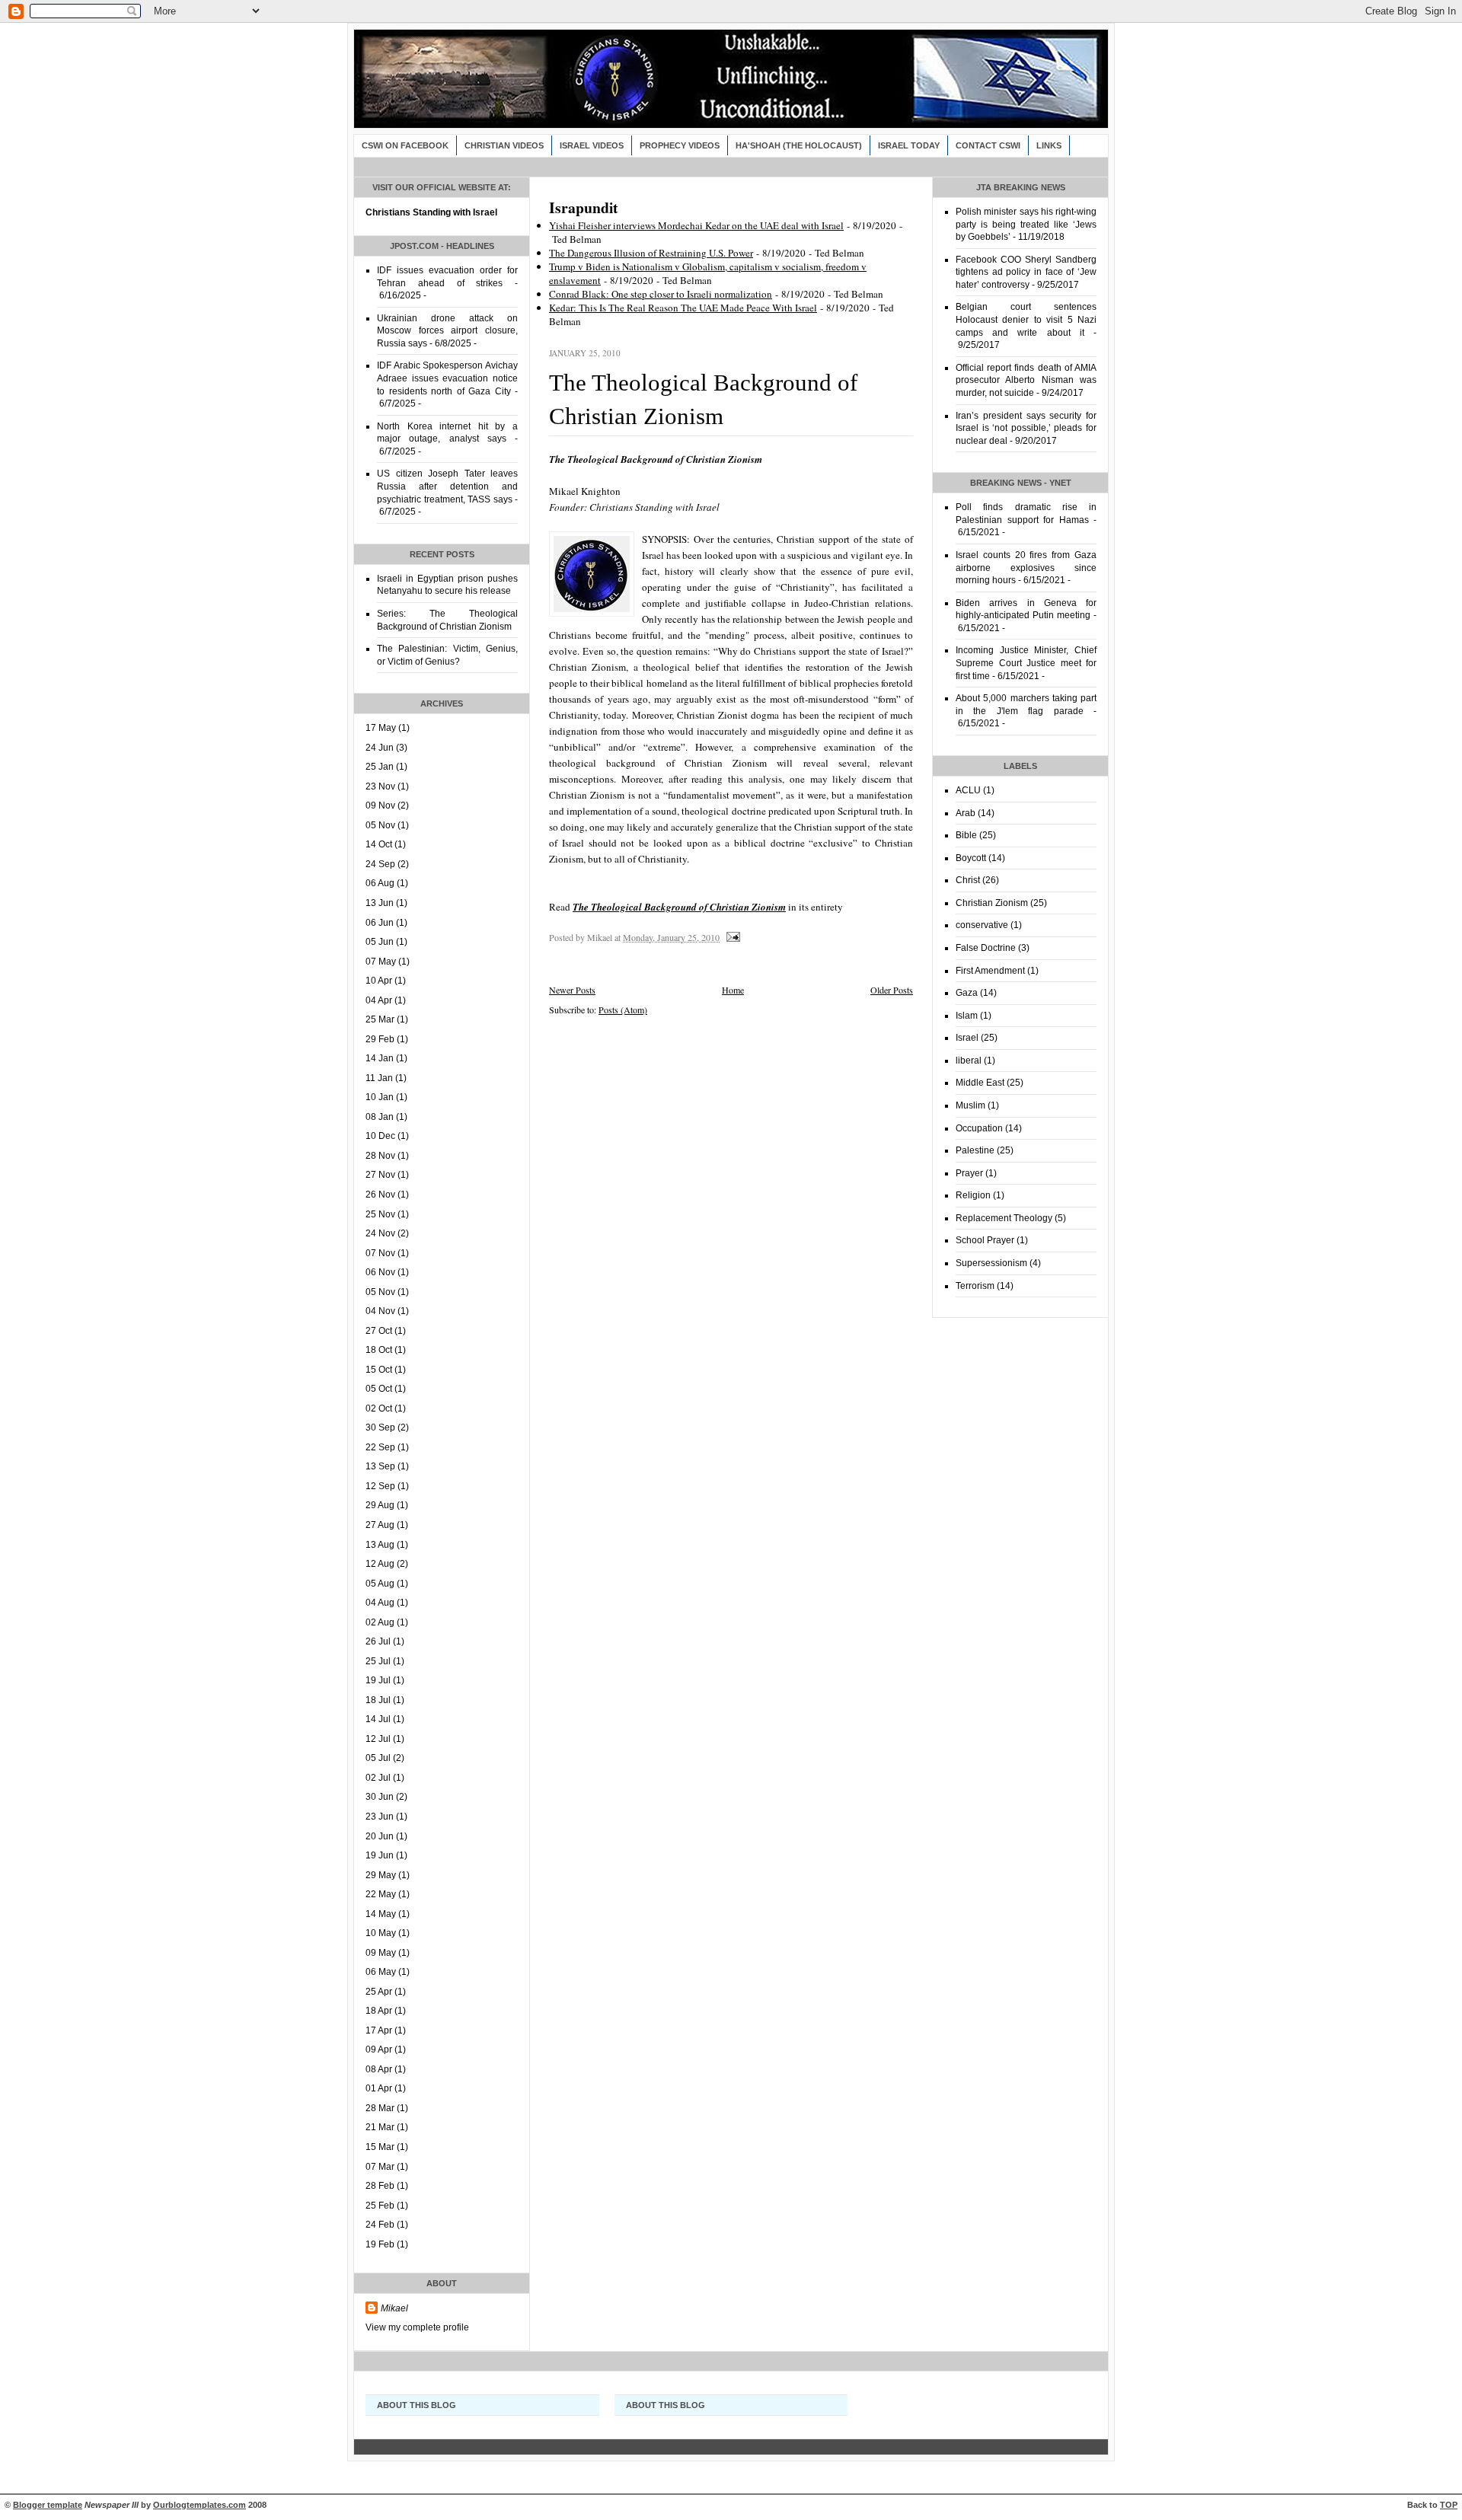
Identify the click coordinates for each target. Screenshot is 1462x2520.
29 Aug (380, 1505)
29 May (381, 1875)
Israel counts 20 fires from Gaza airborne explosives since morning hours (1026, 568)
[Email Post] (732, 937)
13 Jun (380, 903)
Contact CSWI (988, 145)
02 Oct (379, 1408)
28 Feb (380, 2186)
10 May (381, 1933)
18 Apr (379, 2011)
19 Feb (380, 2244)
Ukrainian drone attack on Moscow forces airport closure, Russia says (447, 331)
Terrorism (975, 1286)
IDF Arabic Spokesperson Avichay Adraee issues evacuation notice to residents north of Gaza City (447, 378)
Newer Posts (572, 990)
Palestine (975, 1150)
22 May (381, 1894)
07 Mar (380, 2167)
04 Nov (380, 1311)
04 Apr (379, 1000)
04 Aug (380, 1603)
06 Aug (380, 883)
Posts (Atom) (623, 1010)
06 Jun (380, 923)
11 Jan (379, 1078)
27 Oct (379, 1331)
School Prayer (985, 1240)
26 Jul (378, 1641)
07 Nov (380, 1253)
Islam (967, 1016)
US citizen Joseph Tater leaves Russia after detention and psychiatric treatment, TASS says (447, 486)
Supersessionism (991, 1263)
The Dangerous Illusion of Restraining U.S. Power (651, 253)
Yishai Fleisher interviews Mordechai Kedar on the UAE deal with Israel (696, 225)
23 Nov (380, 786)
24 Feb (380, 2225)
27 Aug (380, 1525)
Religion (973, 1195)
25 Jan (380, 767)
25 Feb (380, 2206)
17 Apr (379, 2030)
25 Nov (380, 1214)
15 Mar (380, 2147)
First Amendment (990, 971)
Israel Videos (592, 145)
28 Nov (380, 1156)
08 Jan (380, 1117)
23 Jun (380, 1817)
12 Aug (380, 1564)
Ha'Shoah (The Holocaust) (799, 145)
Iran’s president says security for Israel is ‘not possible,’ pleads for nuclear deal (1026, 428)
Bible (966, 835)
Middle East (980, 1083)
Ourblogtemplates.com (200, 2505)
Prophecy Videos (680, 145)
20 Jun (380, 1836)
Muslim (970, 1105)
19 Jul (378, 1680)
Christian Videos (504, 145)
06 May (381, 1972)
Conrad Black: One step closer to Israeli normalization (661, 294)
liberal (969, 1061)
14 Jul (378, 1719)
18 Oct (379, 1350)
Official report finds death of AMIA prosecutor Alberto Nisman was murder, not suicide (1026, 380)
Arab (966, 813)
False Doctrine (986, 948)
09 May (381, 1953)
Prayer (969, 1173)
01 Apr (379, 2088)
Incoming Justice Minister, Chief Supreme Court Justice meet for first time (1026, 663)
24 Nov (380, 1233)
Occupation (979, 1128)
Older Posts (892, 990)
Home (733, 990)
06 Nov (380, 1272)
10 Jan (380, 1097)
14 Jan (380, 1058)
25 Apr (379, 1992)
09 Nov (380, 805)
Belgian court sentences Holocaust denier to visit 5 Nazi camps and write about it (1026, 319)
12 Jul (378, 1739)
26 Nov (380, 1195)
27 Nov (380, 1175)
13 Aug (380, 1545)
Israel (967, 1038)
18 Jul (378, 1700)
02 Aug (380, 1622)
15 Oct (379, 1370)
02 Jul (378, 1778)
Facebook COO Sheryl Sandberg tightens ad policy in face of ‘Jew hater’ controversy (1026, 272)
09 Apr (379, 2049)
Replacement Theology (1004, 1218)
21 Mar (380, 2127)
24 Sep (380, 864)
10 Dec (380, 1136)
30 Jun (380, 1797)
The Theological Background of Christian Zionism (679, 907)
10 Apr (379, 981)
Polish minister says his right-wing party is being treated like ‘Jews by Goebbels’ (1026, 224)
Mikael (394, 2308)
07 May (381, 962)
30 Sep (380, 1427)
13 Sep (380, 1466)
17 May (381, 728)
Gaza (967, 993)
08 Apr (379, 2069)
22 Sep (380, 1447)
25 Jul (378, 1661)
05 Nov (380, 825)
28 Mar (380, 2108)
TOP (1449, 2505)
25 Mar (380, 1019)
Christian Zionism (992, 903)
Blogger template (48, 2505)
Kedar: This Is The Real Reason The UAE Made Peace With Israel (683, 308)
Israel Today (909, 145)
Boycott (971, 858)
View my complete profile (417, 2327)
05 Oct (379, 1389)
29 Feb (380, 1039)
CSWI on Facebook (405, 145)
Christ (968, 880)
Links (1049, 145)
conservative (982, 925)
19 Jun (380, 1855)
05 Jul (378, 1758)
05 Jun (380, 942)
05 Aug (380, 1584)
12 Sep (380, 1486)
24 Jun (380, 748)
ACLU (968, 790)
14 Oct (379, 844)
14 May (381, 1914)
